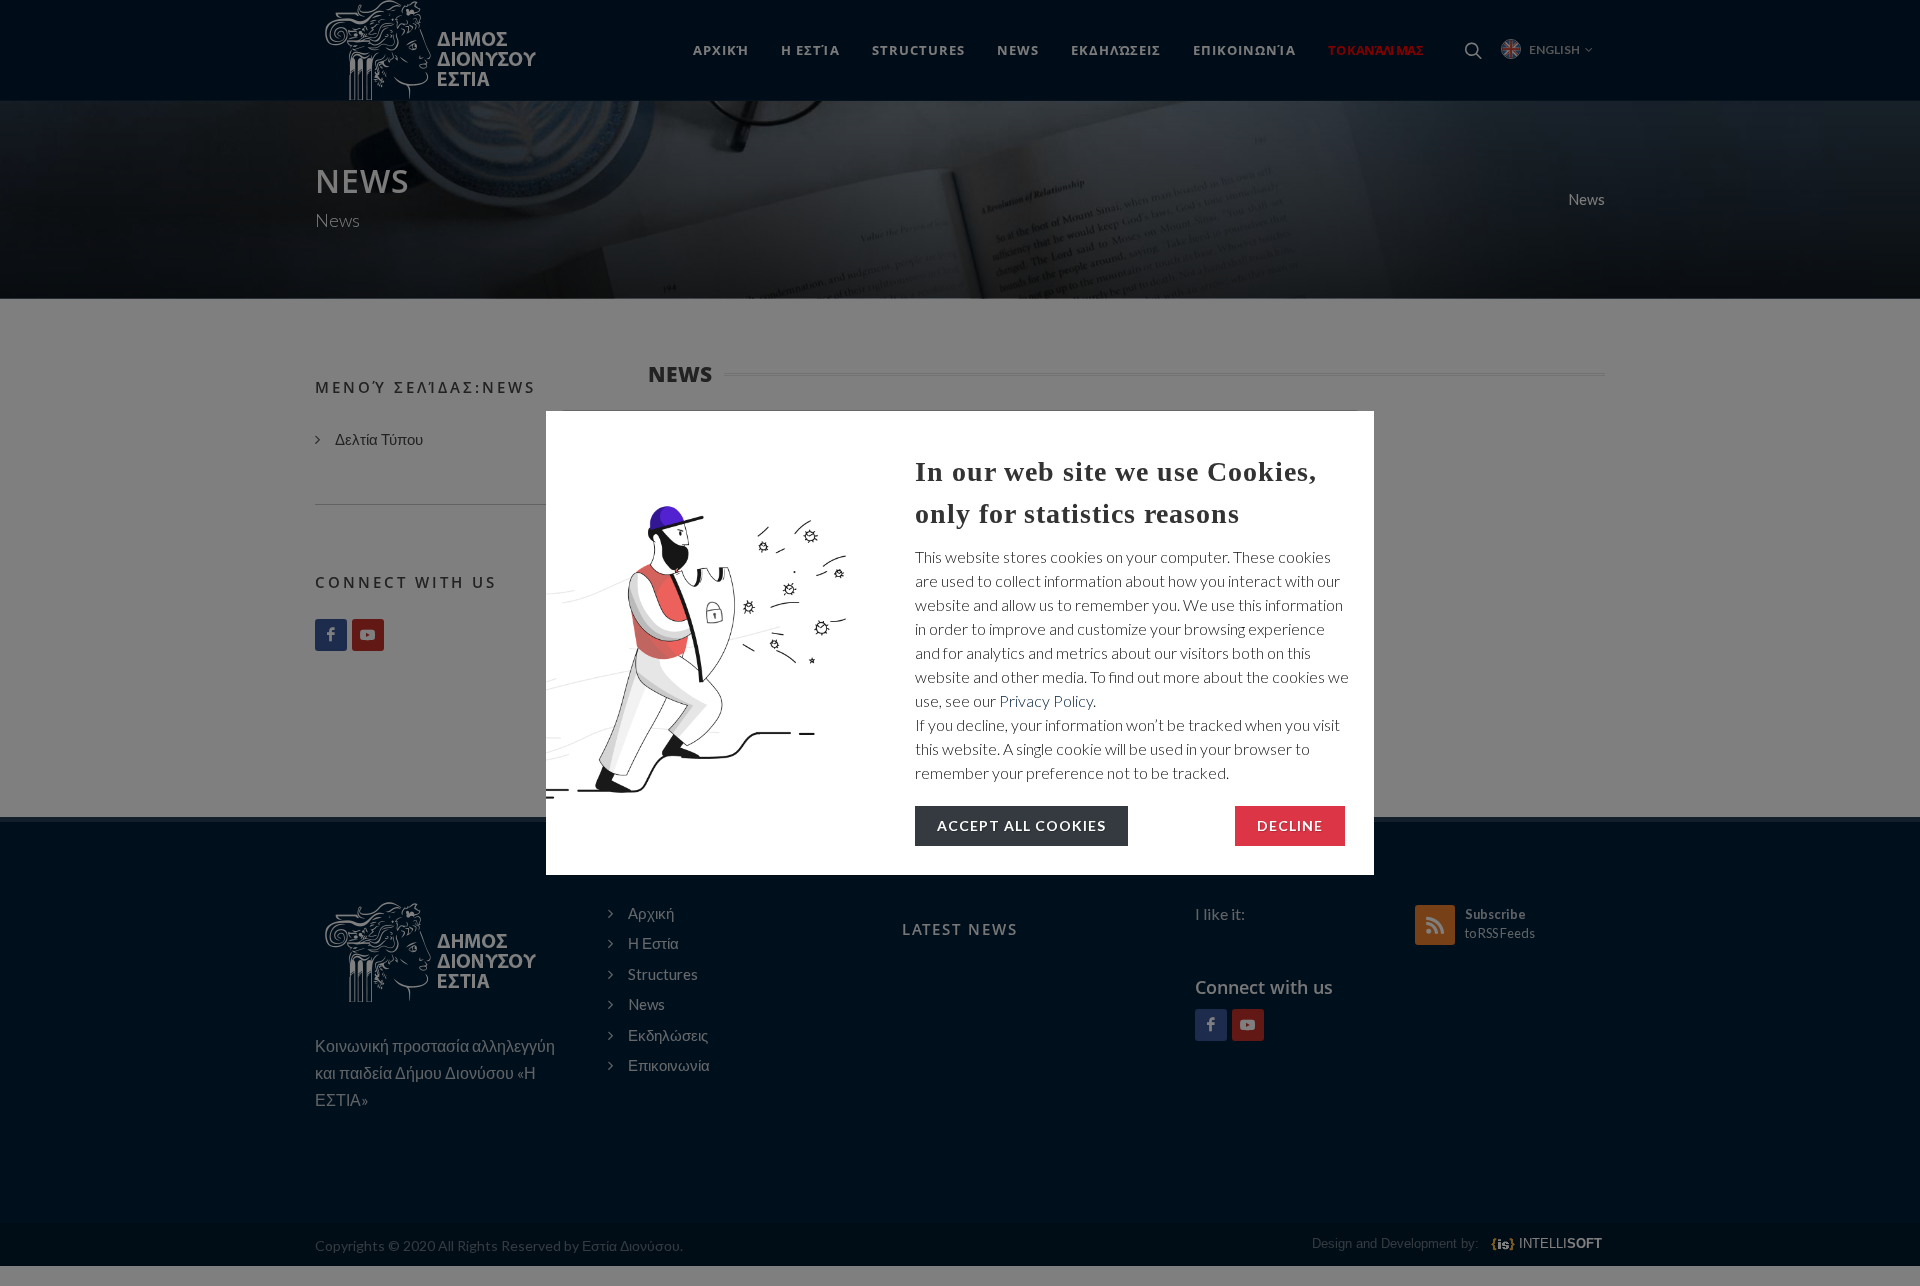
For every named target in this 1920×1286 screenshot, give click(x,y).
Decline (1290, 825)
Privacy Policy (1046, 700)
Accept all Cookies (1021, 825)
